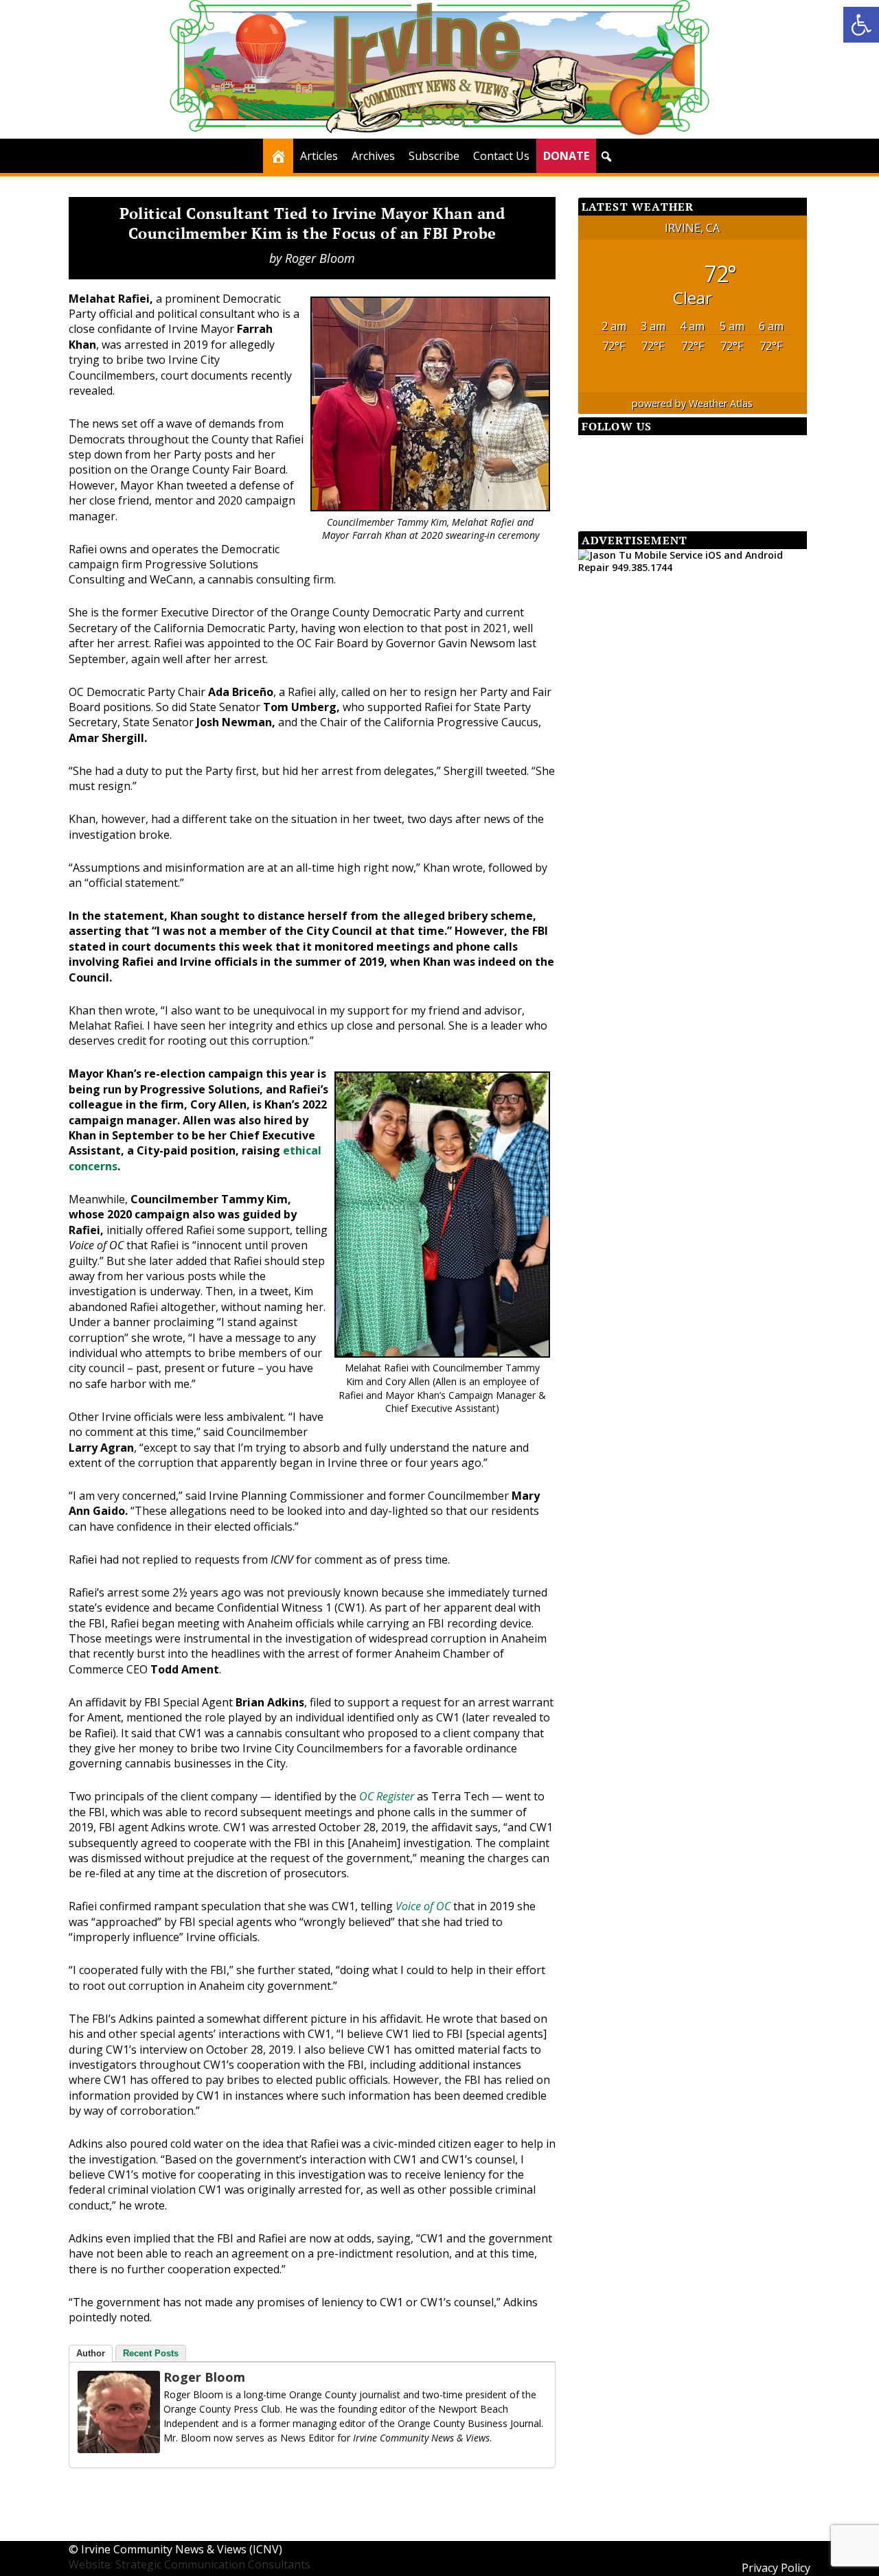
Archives (373, 156)
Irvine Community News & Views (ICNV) (182, 2549)
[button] (861, 25)
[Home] (278, 156)
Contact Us (501, 156)
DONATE (566, 156)
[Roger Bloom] (119, 2449)
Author (91, 2353)
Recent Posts (151, 2353)
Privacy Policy (776, 2568)
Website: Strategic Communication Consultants (190, 2564)
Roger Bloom (320, 258)
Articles (319, 156)
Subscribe (434, 156)
